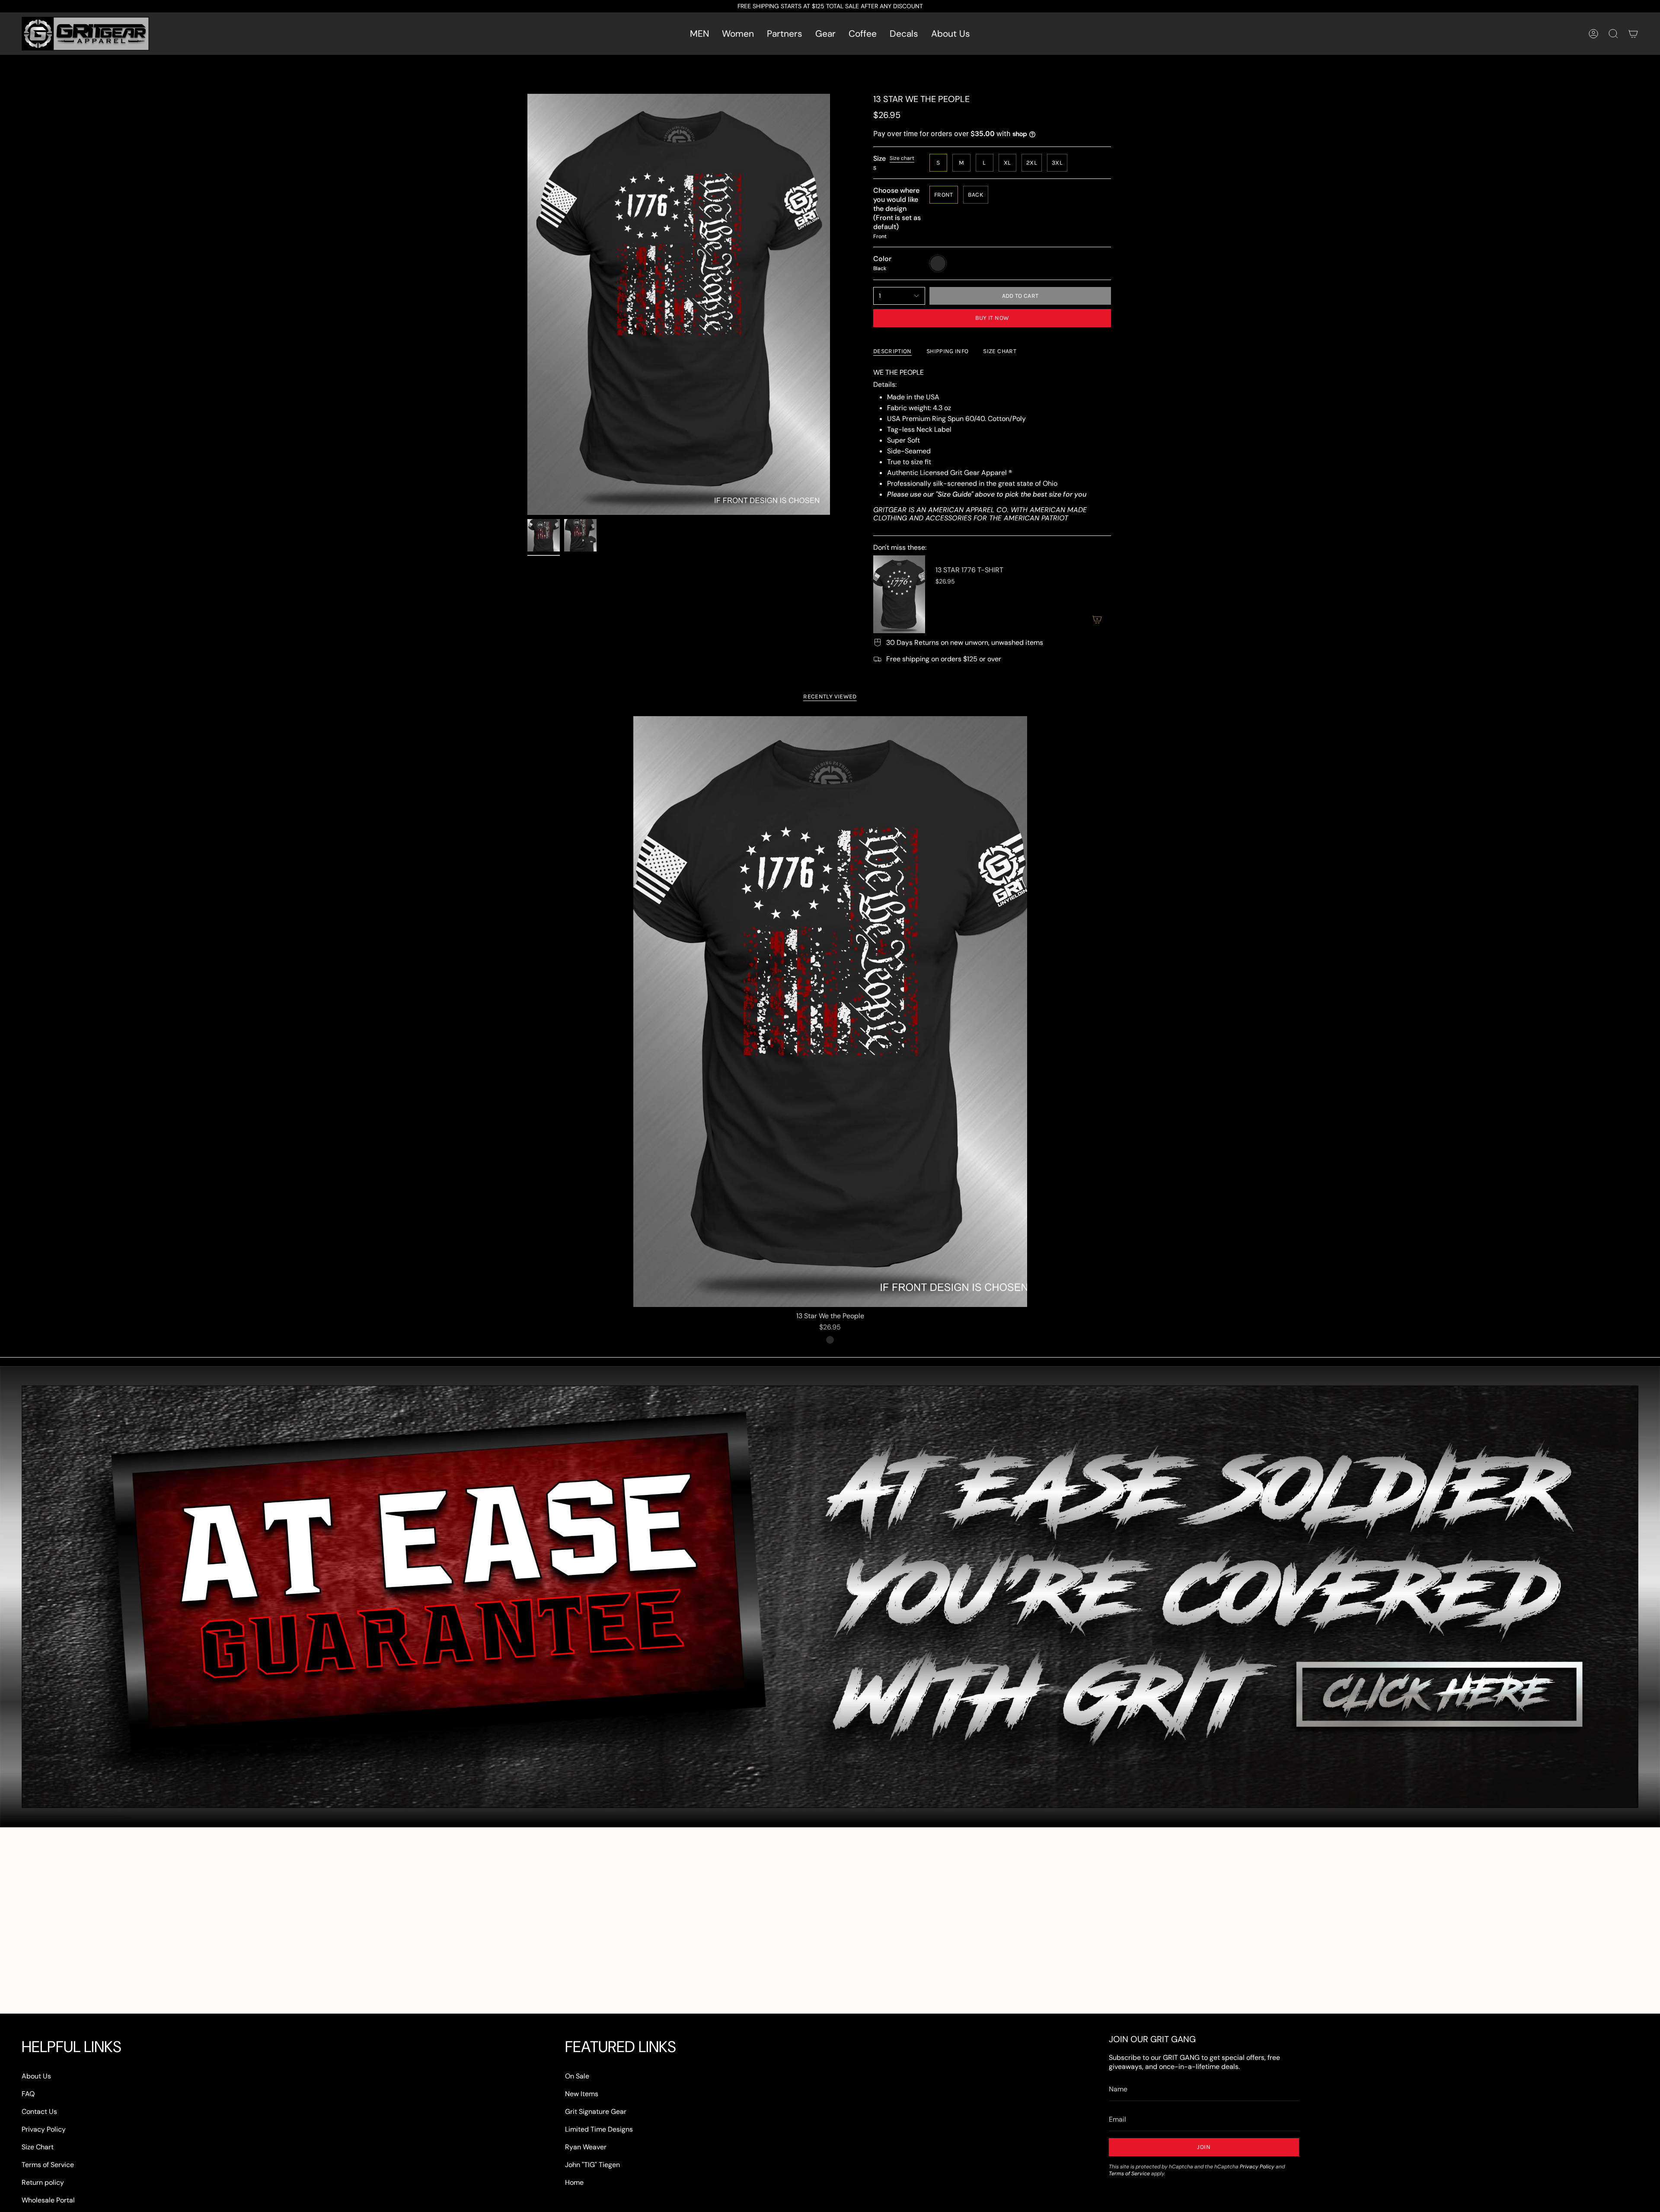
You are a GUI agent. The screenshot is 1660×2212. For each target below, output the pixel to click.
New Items (582, 2094)
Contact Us (39, 2112)
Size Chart (38, 2147)
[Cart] (1633, 34)
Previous (527, 304)
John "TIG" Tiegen (592, 2165)
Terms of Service (48, 2165)
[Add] (1097, 619)
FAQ (28, 2094)
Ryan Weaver (586, 2147)
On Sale (577, 2076)
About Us (36, 2076)
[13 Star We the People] (830, 1012)
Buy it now (992, 318)
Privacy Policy (44, 2129)
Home (574, 2182)
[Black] (830, 1340)
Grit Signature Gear (596, 2112)
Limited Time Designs (599, 2129)
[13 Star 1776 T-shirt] (899, 594)
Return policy (43, 2182)
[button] (699, 34)
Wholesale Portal (48, 2200)
